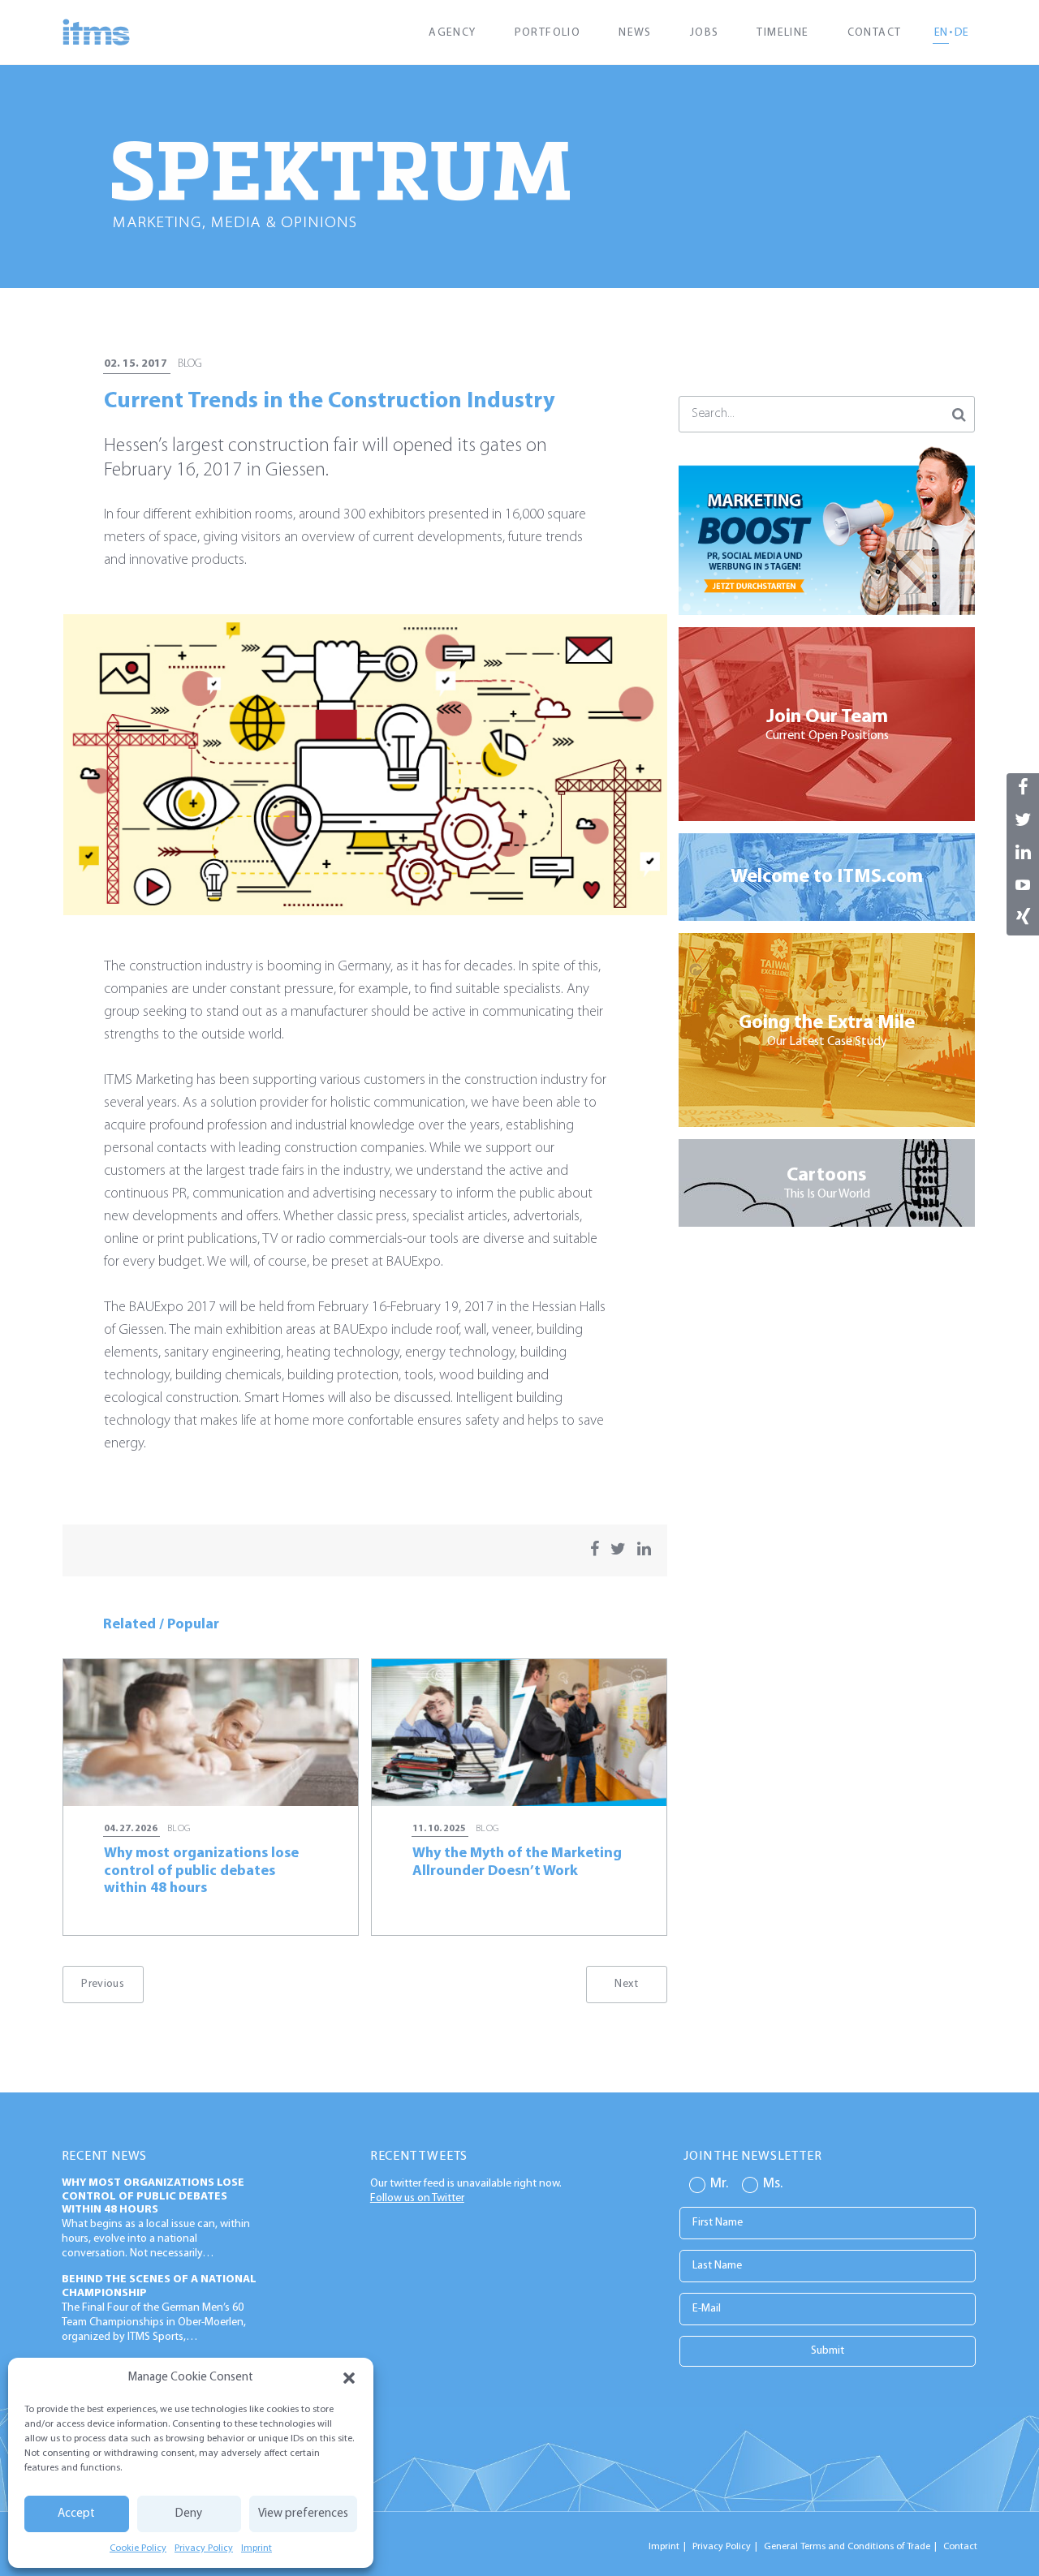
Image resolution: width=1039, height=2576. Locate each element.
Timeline (782, 33)
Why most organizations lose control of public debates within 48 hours (153, 2197)
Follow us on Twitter (417, 2198)
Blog (190, 364)
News (635, 33)
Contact (875, 33)
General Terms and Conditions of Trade (847, 2547)
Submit (828, 2351)
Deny (189, 2514)
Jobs (705, 33)
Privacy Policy (204, 2548)
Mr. (719, 2184)
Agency (452, 33)
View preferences (303, 2514)
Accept (76, 2514)
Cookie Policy (138, 2548)
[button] (349, 2378)
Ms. (773, 2184)
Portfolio (548, 33)
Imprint (257, 2548)
